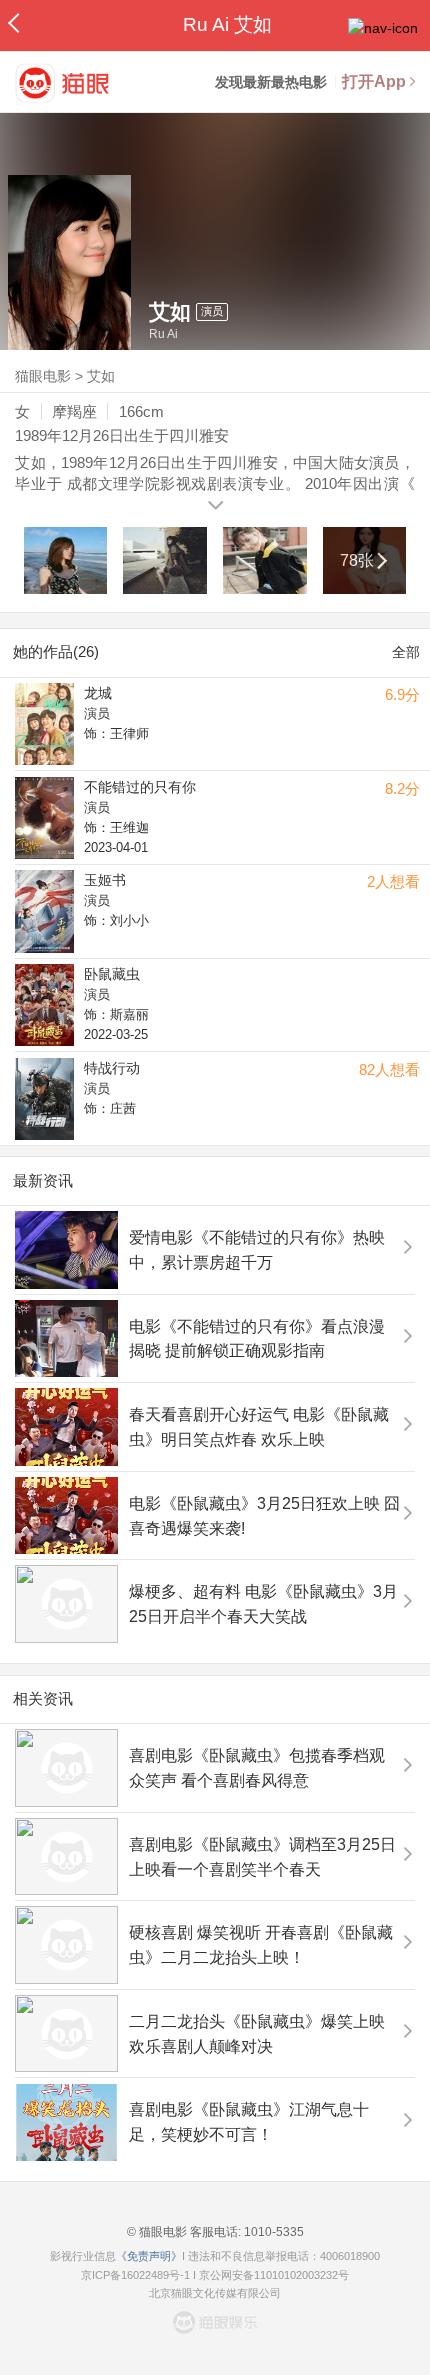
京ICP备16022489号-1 (135, 2275)
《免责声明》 (149, 2256)
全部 (406, 652)
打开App (374, 81)
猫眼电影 (43, 376)
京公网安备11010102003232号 (274, 2275)
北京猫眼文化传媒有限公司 (215, 2293)
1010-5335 (272, 2232)
